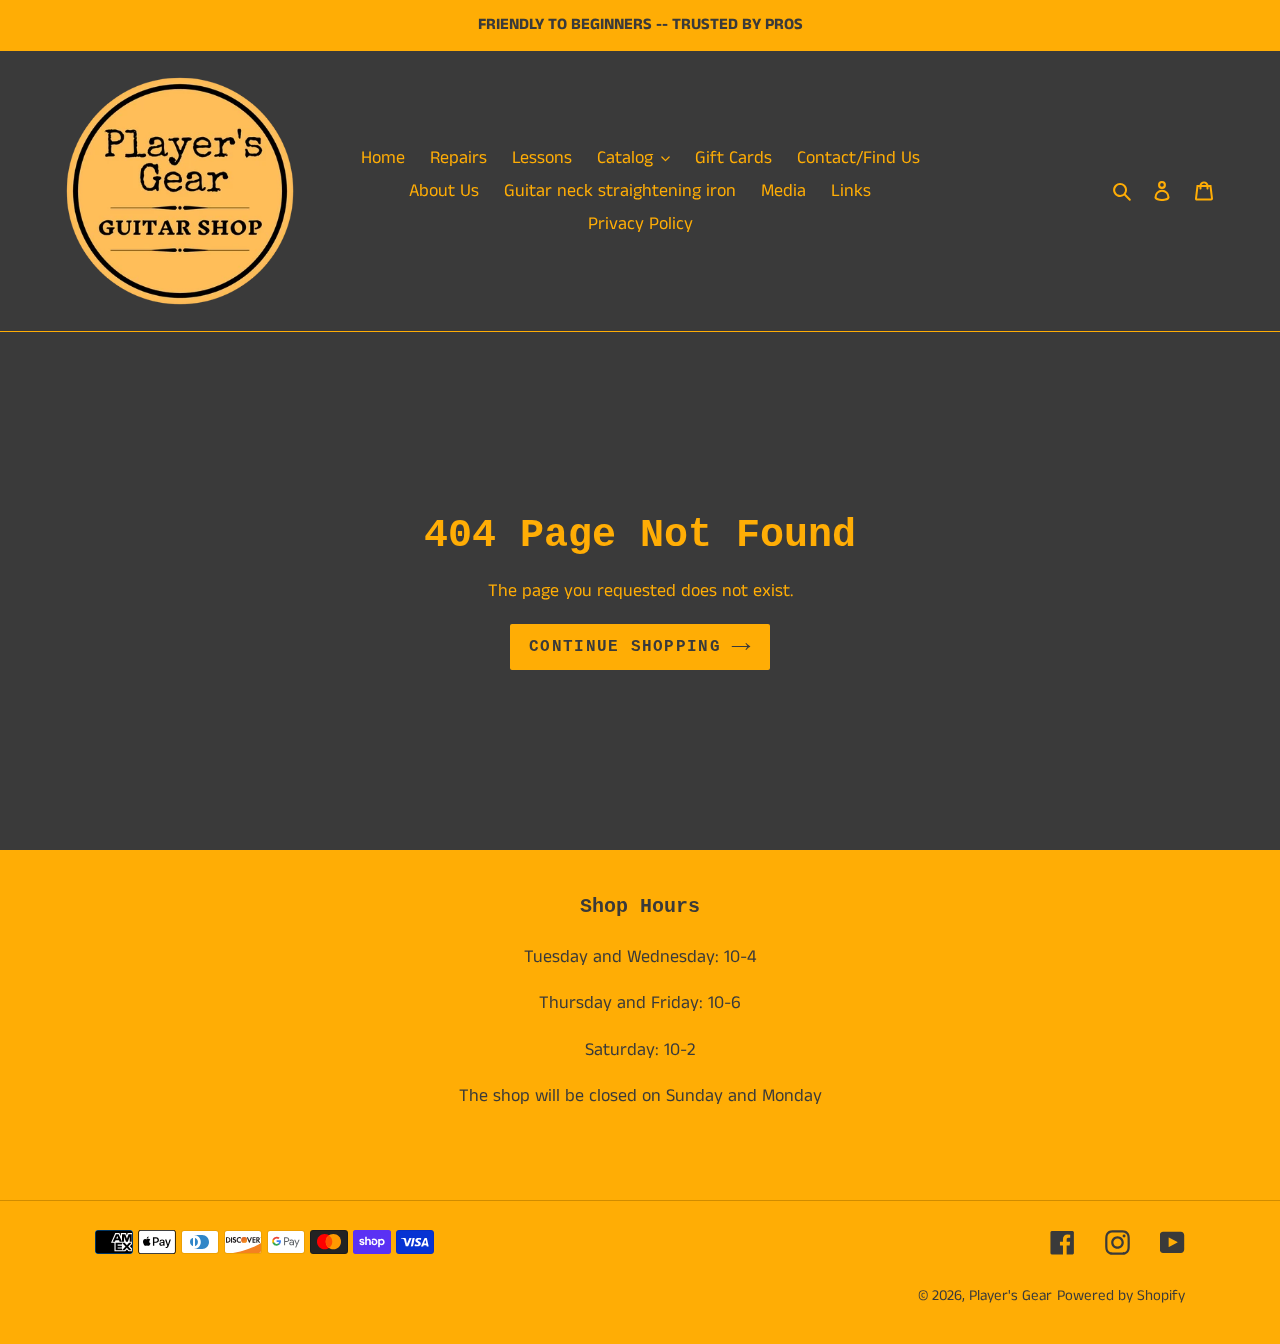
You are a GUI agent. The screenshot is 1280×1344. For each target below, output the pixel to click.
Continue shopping (625, 647)
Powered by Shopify (1121, 1295)
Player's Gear (1010, 1295)
